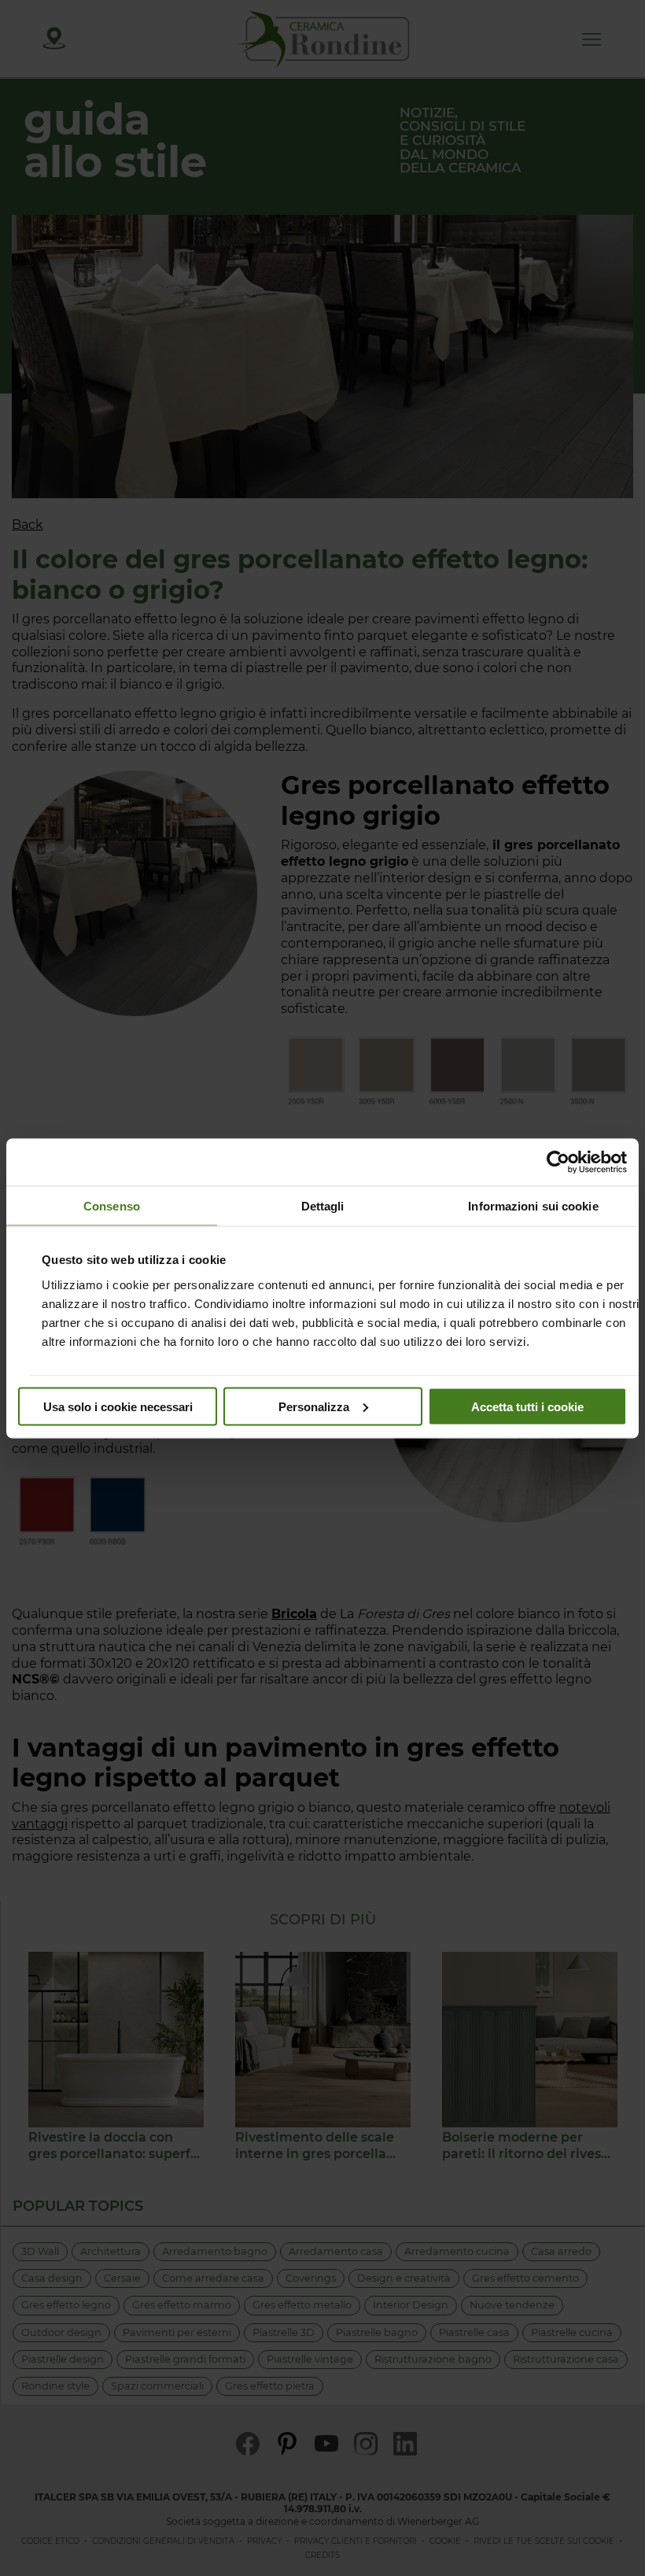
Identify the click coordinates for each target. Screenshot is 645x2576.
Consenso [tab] (112, 1205)
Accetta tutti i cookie (527, 1406)
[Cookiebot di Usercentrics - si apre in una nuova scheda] (558, 1162)
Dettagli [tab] (323, 1205)
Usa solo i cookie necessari (118, 1406)
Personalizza (314, 1406)
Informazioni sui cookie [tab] (533, 1205)
